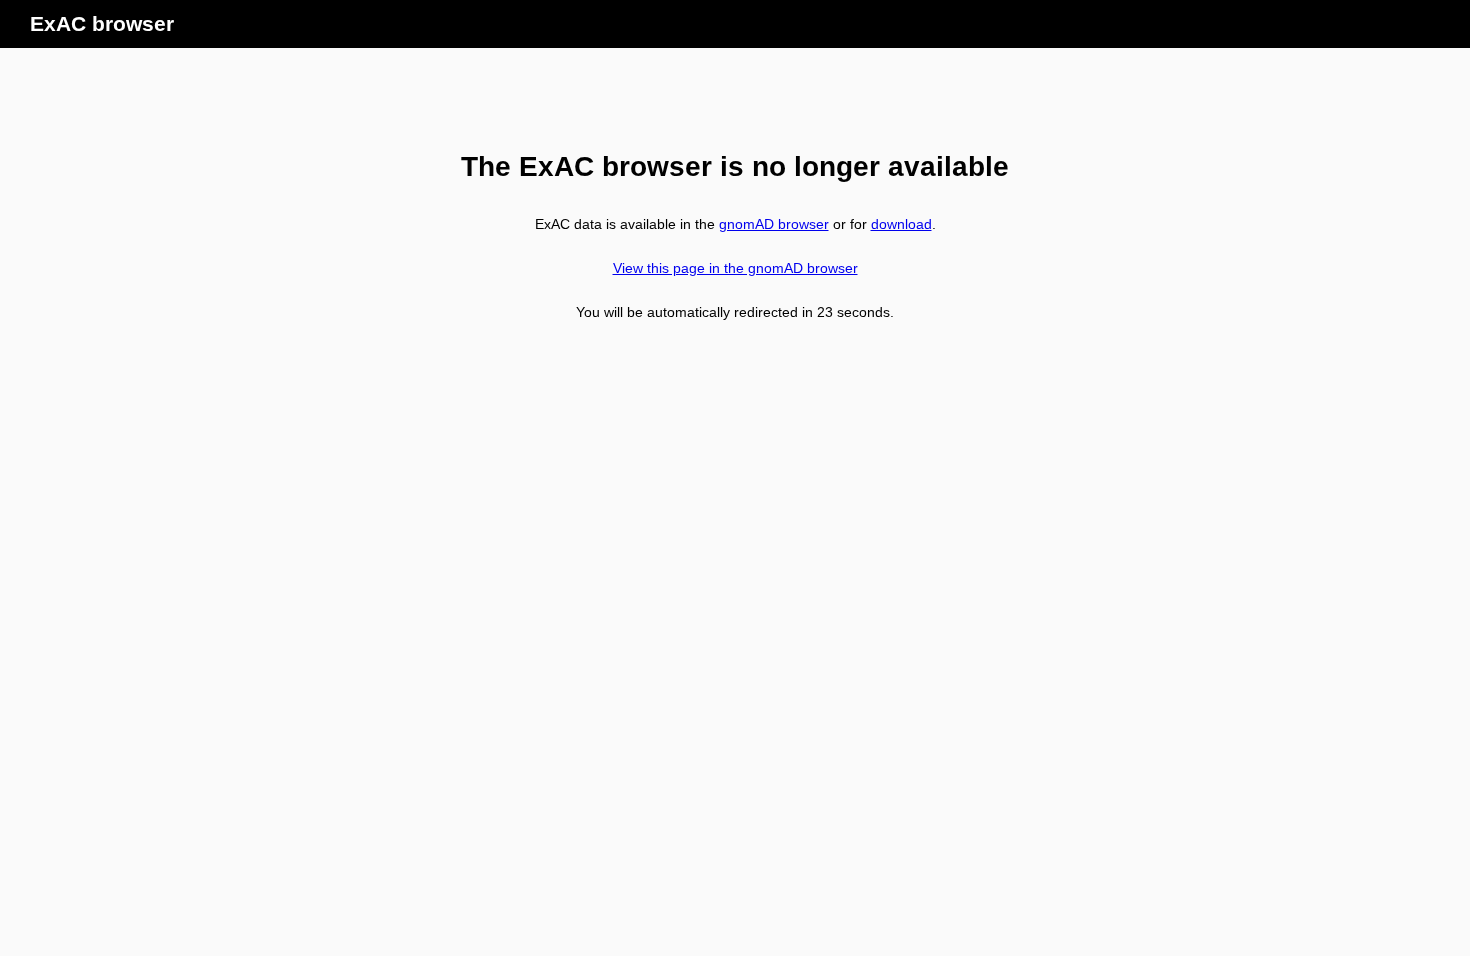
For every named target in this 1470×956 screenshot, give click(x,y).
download (901, 224)
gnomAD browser (774, 224)
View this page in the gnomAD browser (735, 268)
